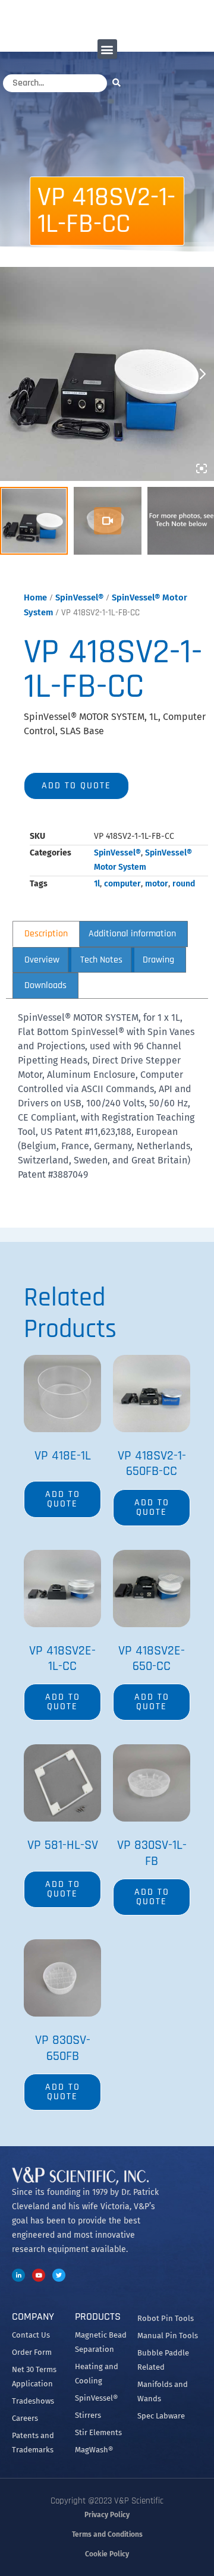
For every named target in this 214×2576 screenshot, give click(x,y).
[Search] (119, 82)
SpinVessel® (79, 597)
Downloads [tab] (45, 985)
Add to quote (76, 786)
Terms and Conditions (107, 2534)
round (184, 884)
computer (122, 884)
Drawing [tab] (158, 960)
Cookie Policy (107, 2554)
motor (157, 884)
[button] (107, 49)
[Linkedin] (18, 2275)
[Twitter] (59, 2275)
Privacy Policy (107, 2515)
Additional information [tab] (132, 934)
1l (97, 884)
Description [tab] (46, 934)
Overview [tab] (42, 960)
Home (35, 597)
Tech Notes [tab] (101, 960)
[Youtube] (39, 2275)
